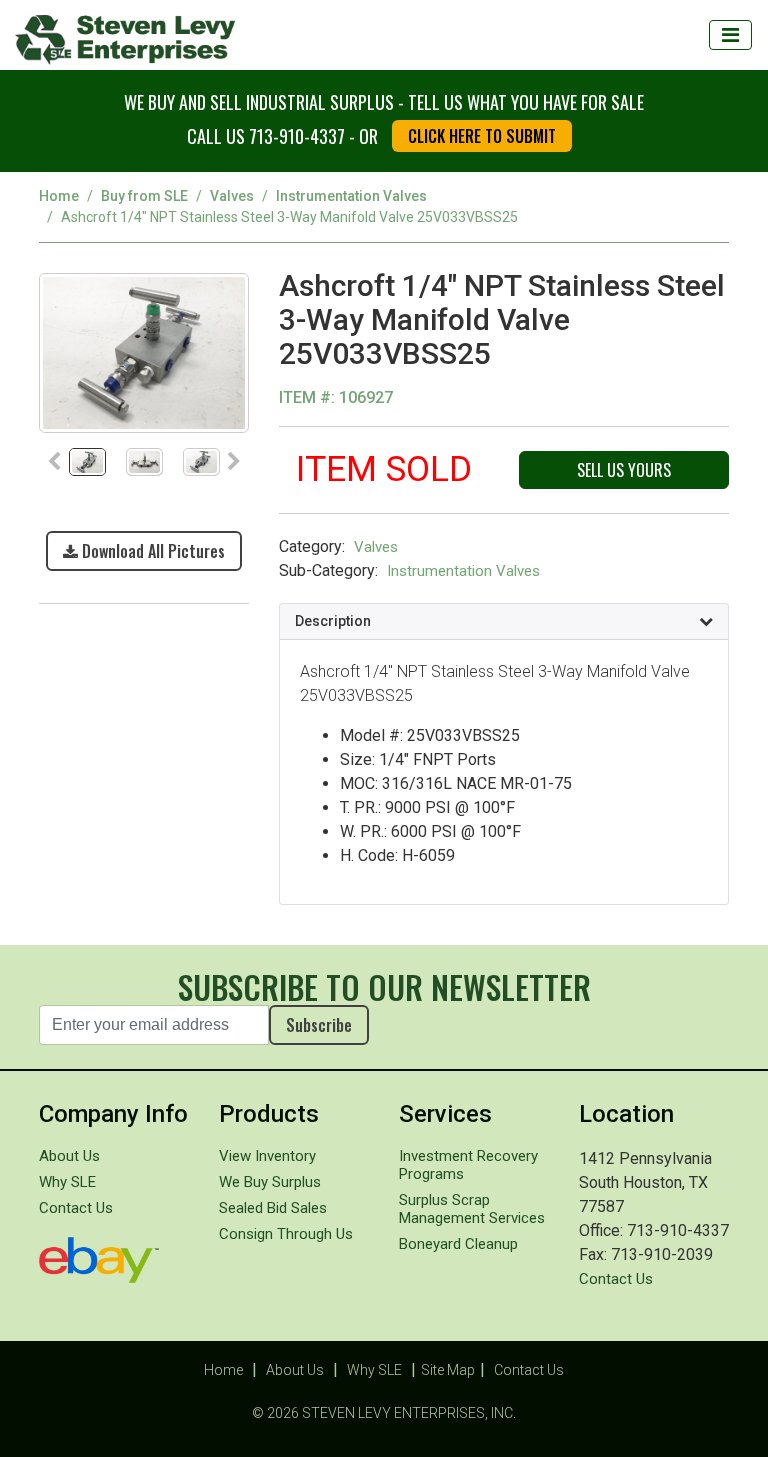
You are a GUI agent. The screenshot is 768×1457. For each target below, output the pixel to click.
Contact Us (76, 1208)
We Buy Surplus (270, 1182)
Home (59, 196)
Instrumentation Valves (351, 196)
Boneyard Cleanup (458, 1244)
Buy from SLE (144, 196)
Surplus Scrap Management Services (472, 1209)
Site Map (448, 1370)
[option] (144, 352)
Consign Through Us (286, 1234)
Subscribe (319, 1025)
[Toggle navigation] (730, 35)
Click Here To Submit (482, 136)
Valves (232, 196)
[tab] (504, 622)
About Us (69, 1156)
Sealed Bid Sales (273, 1208)
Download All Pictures (151, 551)
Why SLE (67, 1182)
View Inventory (267, 1156)
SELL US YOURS (624, 470)
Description (333, 621)
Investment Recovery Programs (468, 1165)
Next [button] (234, 462)
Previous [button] (54, 462)
